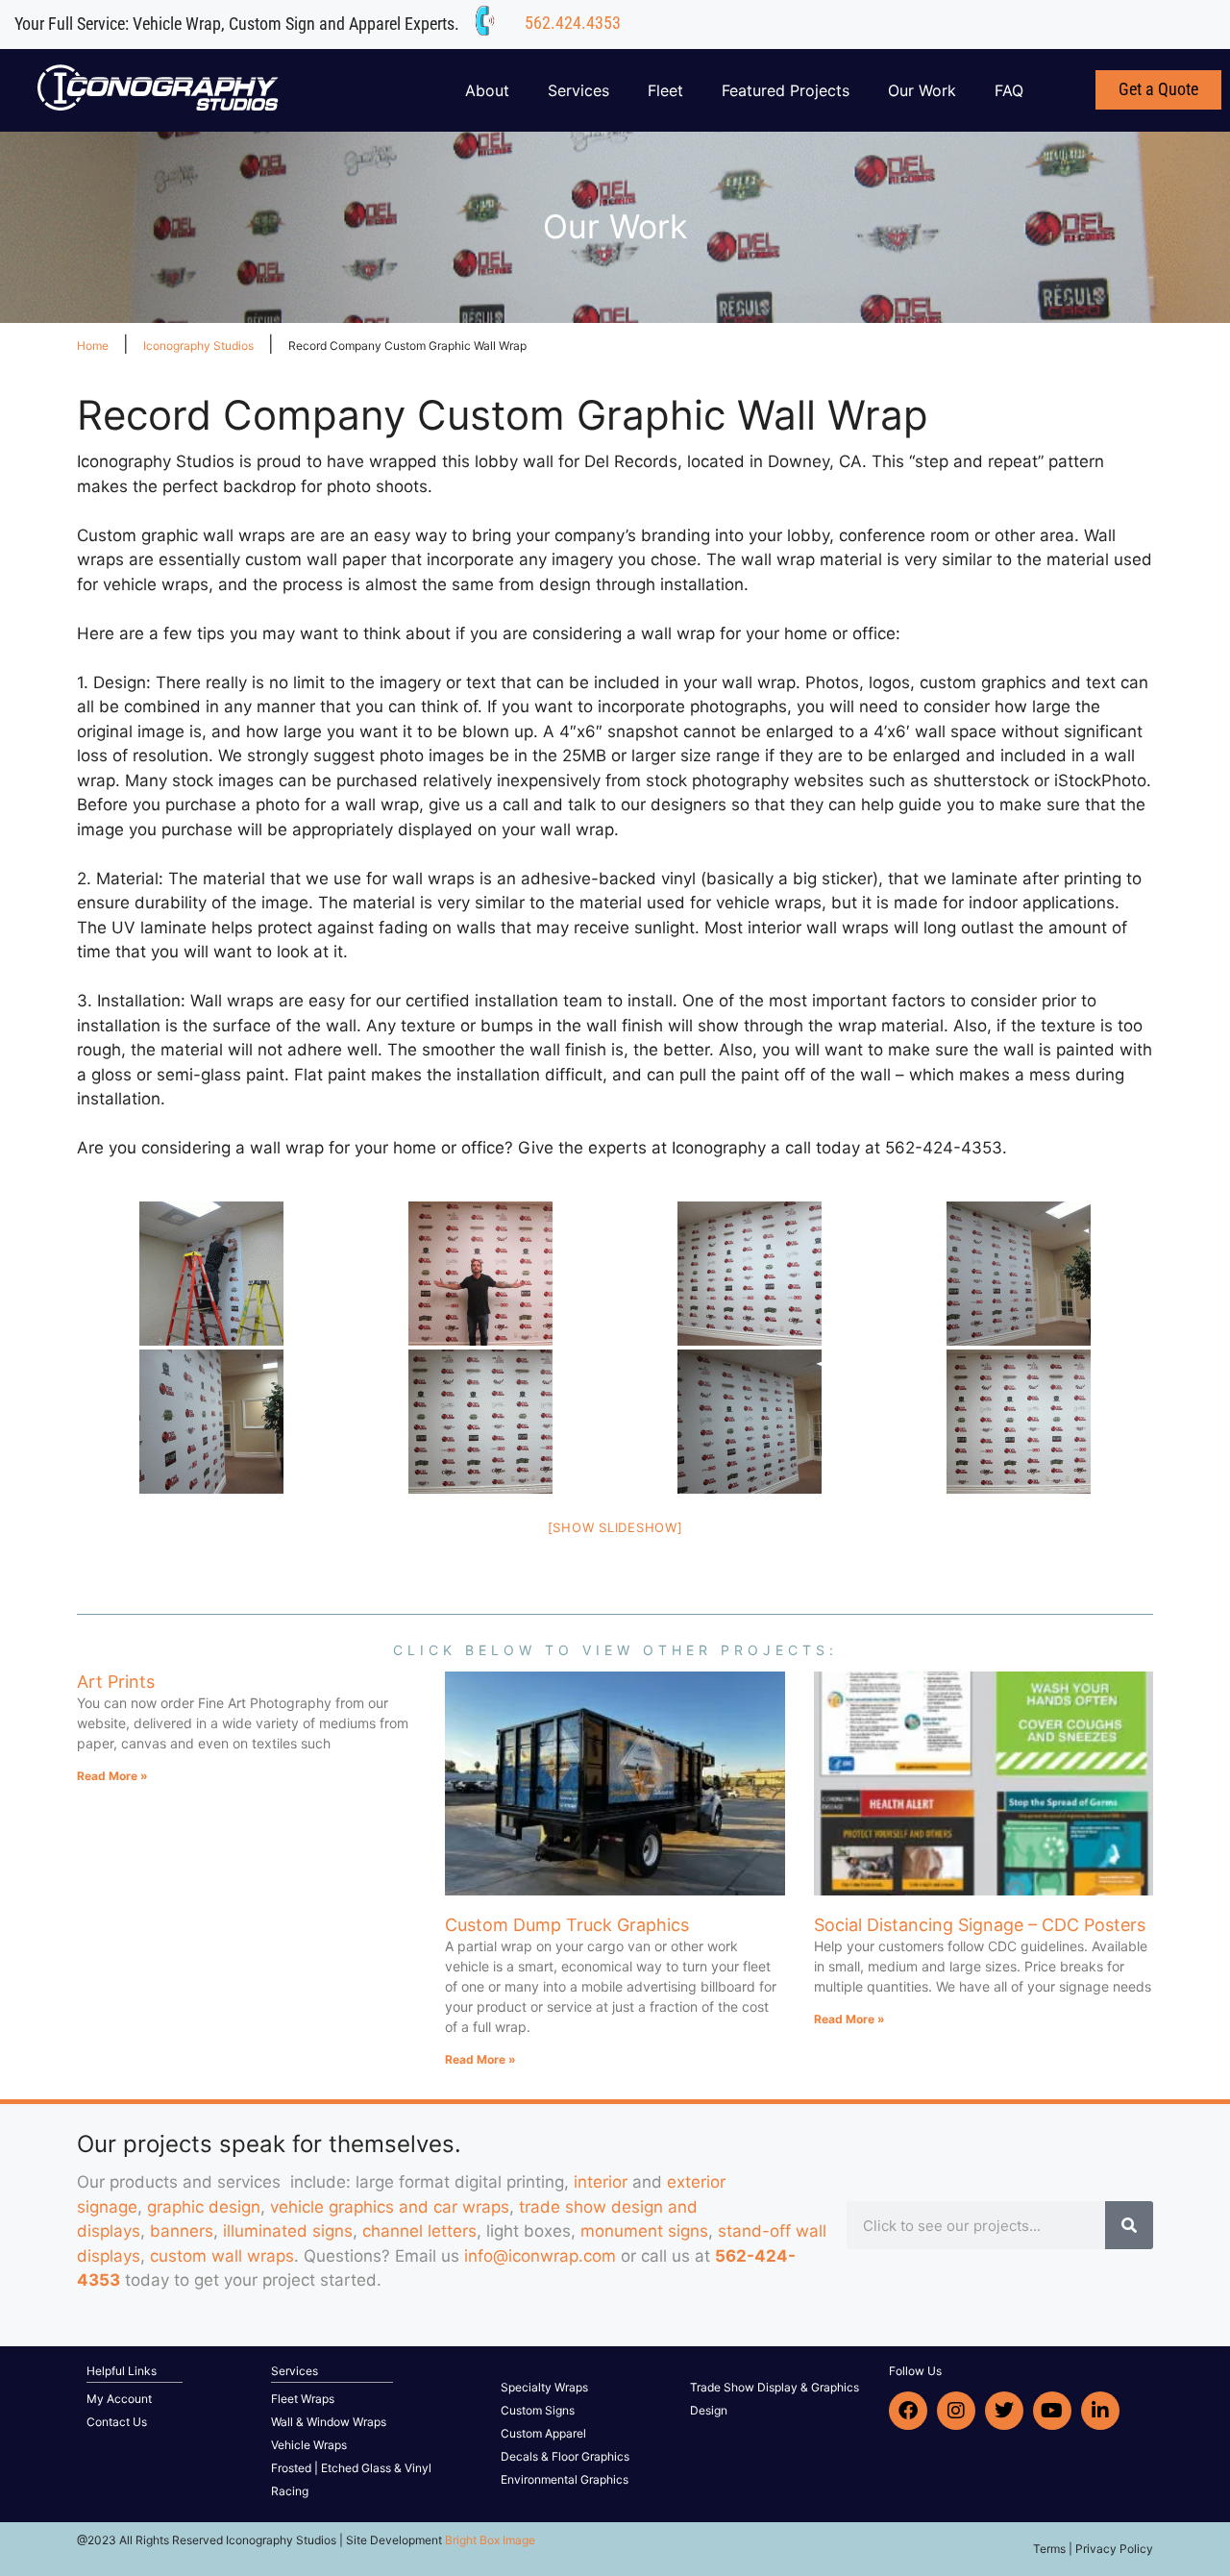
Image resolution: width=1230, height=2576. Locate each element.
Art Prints (116, 1682)
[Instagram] (956, 2411)
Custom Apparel (543, 2433)
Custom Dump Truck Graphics (567, 1925)
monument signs (644, 2231)
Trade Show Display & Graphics (775, 2387)
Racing (290, 2491)
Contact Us (117, 2422)
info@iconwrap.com (540, 2256)
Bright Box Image (490, 2540)
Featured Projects (786, 90)
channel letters (419, 2231)
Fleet (665, 90)
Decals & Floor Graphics (565, 2456)
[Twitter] (1004, 2411)
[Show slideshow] (615, 1527)
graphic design (204, 2207)
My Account (119, 2399)
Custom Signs (538, 2410)
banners (182, 2231)
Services (578, 90)
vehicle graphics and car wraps (390, 2207)
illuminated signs (288, 2231)
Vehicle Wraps (309, 2445)
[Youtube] (1052, 2411)
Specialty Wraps (544, 2387)
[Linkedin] (1100, 2411)
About (487, 90)
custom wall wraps (222, 2256)
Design (709, 2410)
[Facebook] (908, 2411)
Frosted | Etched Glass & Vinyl (351, 2468)
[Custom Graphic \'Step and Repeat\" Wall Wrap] (211, 1274)
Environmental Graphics (565, 2479)
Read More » (112, 1776)
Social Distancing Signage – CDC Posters (980, 1925)
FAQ (1009, 90)
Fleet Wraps (303, 2399)
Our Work (922, 90)
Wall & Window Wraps (329, 2422)
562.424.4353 (573, 23)
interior (601, 2182)
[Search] (1129, 2225)
